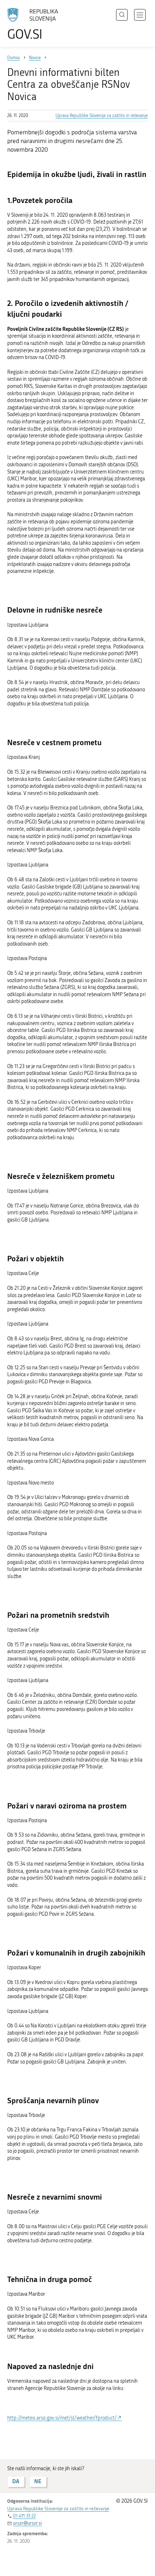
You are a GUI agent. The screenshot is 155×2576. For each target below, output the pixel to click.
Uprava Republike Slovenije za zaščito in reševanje (102, 116)
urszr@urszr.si (27, 2523)
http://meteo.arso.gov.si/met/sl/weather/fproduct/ (62, 2418)
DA (16, 2481)
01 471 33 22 (24, 2516)
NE (38, 2481)
